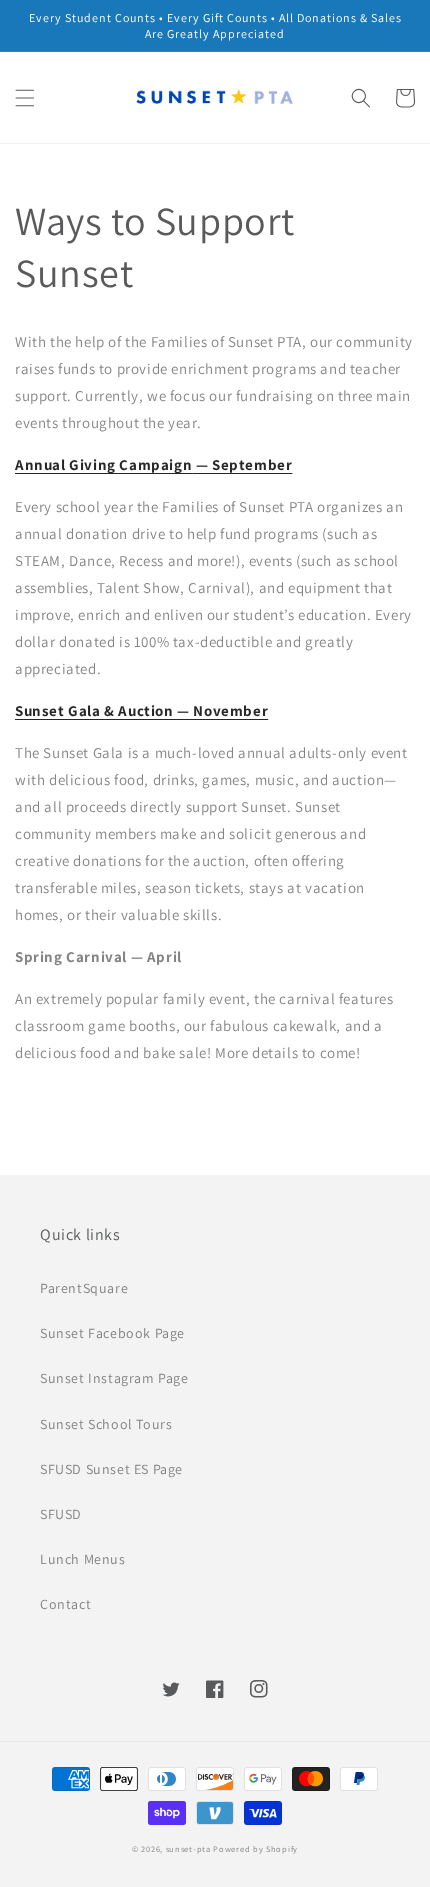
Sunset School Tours (106, 1424)
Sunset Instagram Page (114, 1378)
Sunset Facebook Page (112, 1333)
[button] (25, 98)
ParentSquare (84, 1288)
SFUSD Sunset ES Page (111, 1469)
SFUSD (61, 1514)
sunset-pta (188, 1848)
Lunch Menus (83, 1559)
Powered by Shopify (255, 1848)
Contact (65, 1604)
